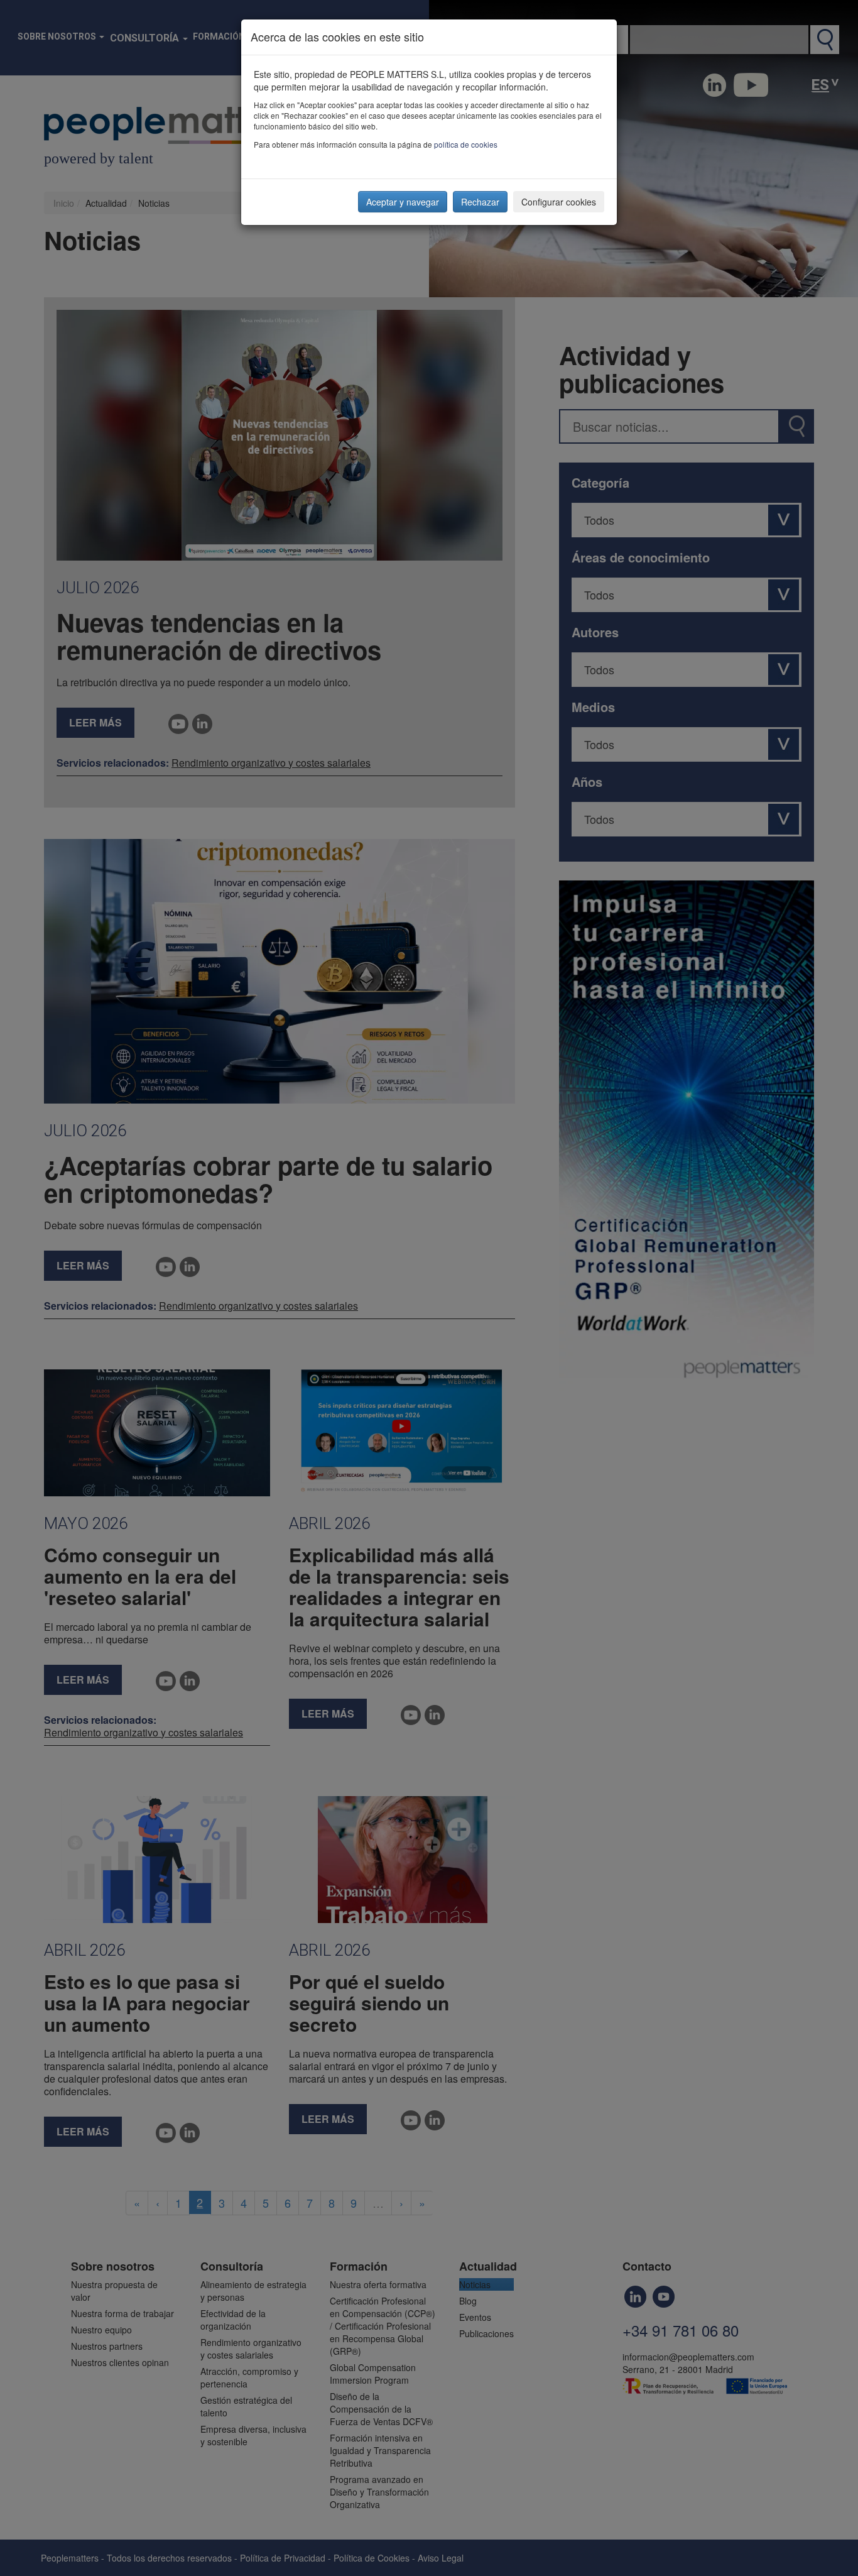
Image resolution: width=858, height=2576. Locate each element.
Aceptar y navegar (403, 202)
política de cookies (466, 144)
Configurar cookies (559, 202)
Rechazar (480, 202)
